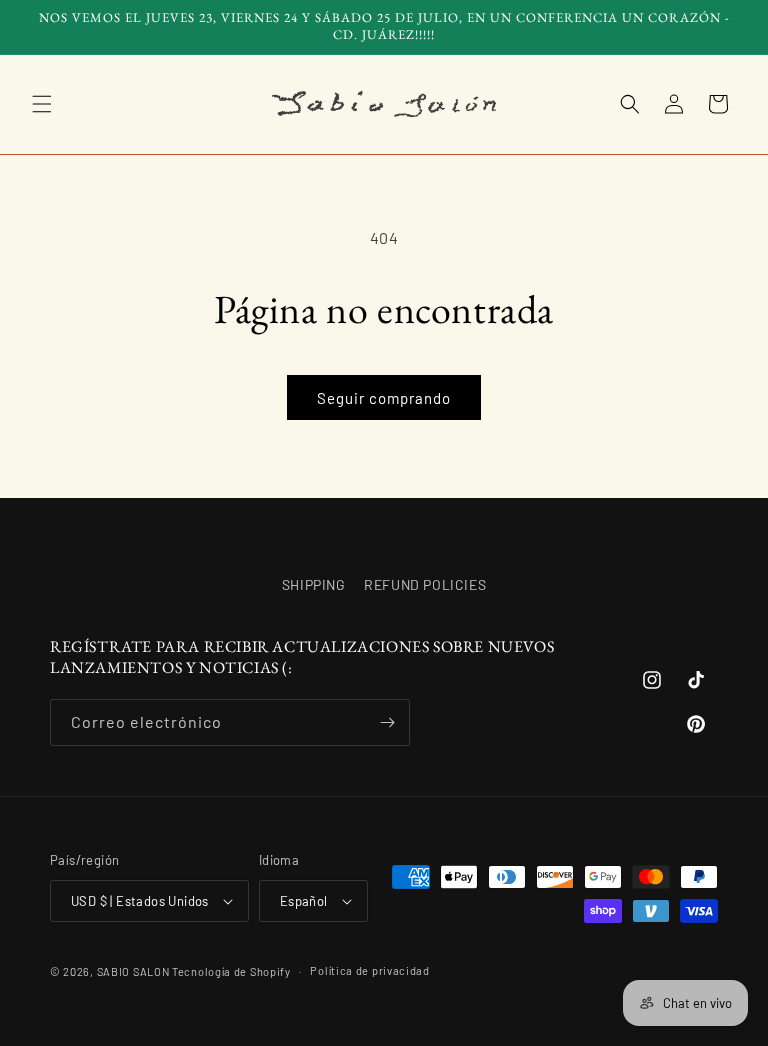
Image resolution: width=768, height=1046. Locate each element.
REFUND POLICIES (425, 584)
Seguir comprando (384, 398)
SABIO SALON (133, 971)
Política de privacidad (369, 970)
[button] (42, 104)
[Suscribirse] (387, 722)
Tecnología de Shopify (231, 971)
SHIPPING (314, 584)
